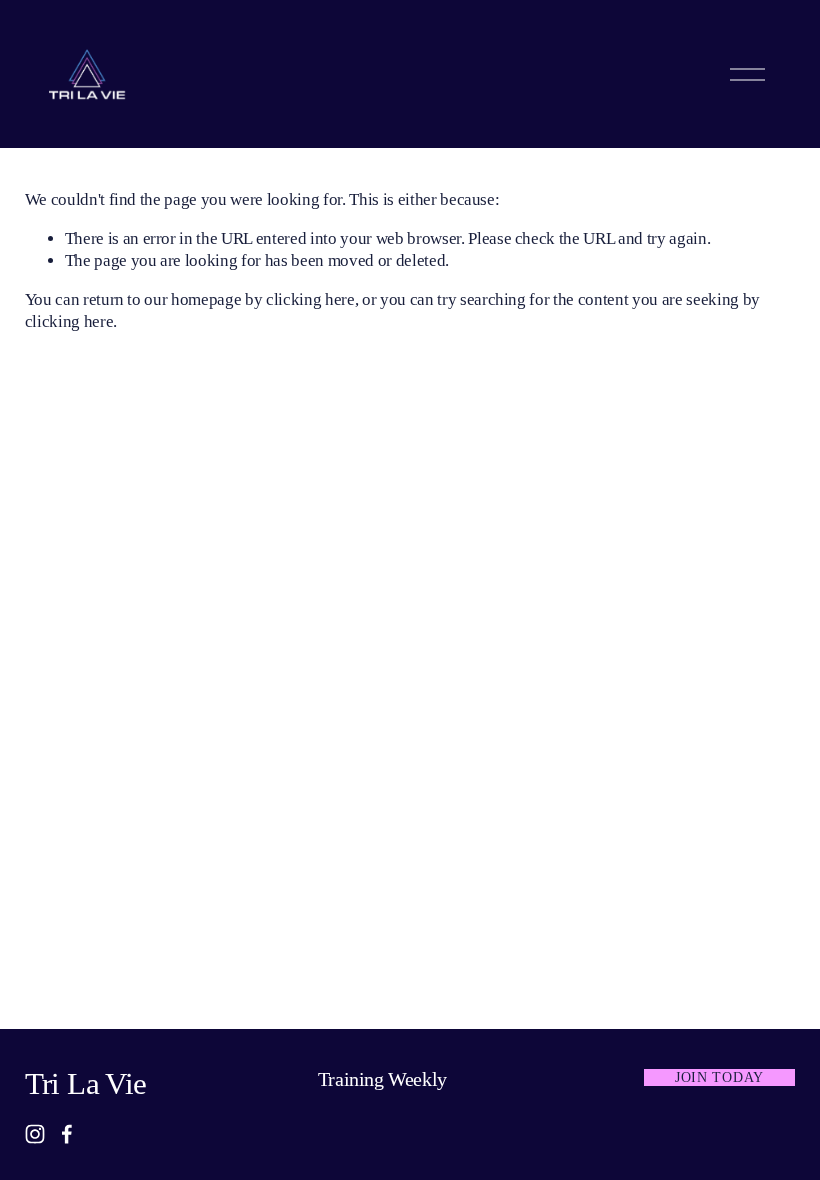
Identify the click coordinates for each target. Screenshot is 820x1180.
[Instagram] (35, 1134)
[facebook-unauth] (67, 1134)
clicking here (310, 299)
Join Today (719, 1077)
